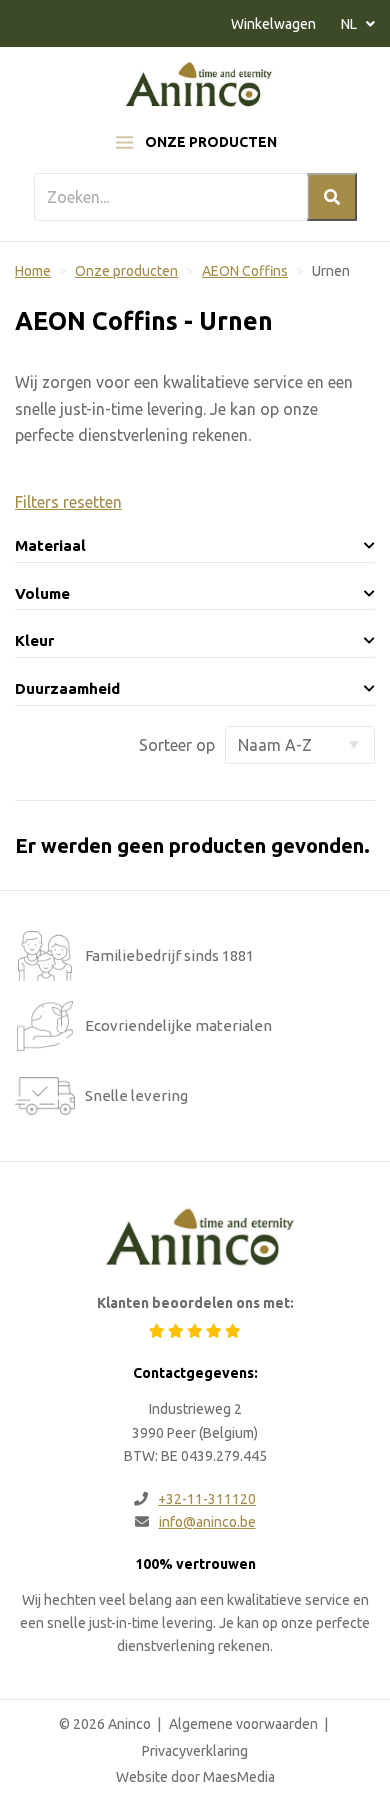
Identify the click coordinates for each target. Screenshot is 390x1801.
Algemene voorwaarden (243, 1724)
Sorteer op (177, 745)
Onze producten (211, 142)
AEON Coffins (245, 271)
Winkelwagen (273, 24)
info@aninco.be (207, 1522)
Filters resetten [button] (68, 502)
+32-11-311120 (207, 1499)
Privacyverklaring (195, 1751)
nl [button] (350, 24)
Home (33, 271)
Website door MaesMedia (195, 1777)
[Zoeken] (332, 197)
